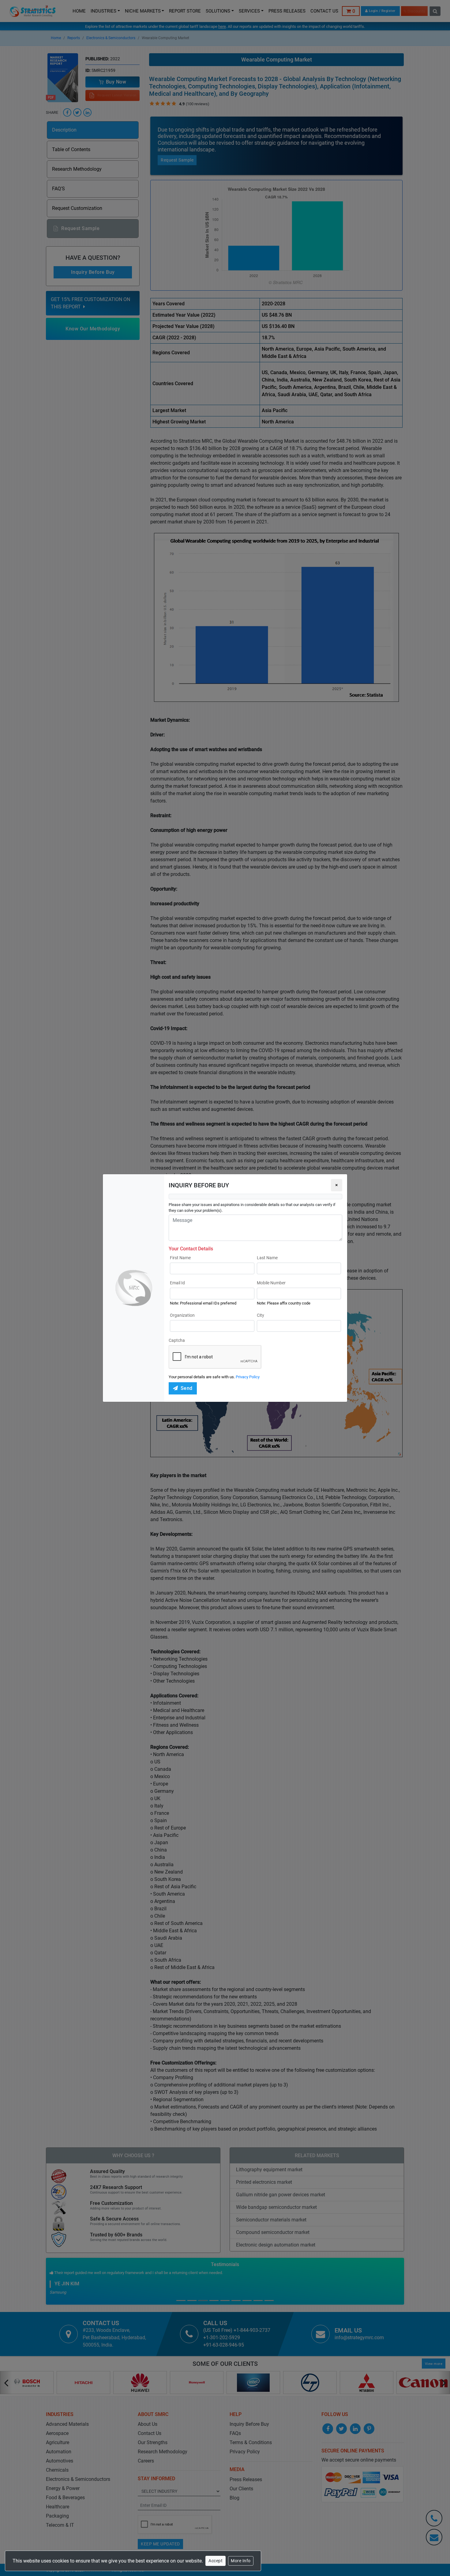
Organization (182, 1315)
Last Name (267, 1258)
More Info (241, 2561)
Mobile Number (271, 1283)
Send (187, 1388)
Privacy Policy (248, 1377)
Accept (216, 2561)
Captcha (177, 1340)
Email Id (177, 1283)
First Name (180, 1258)
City (261, 1315)
